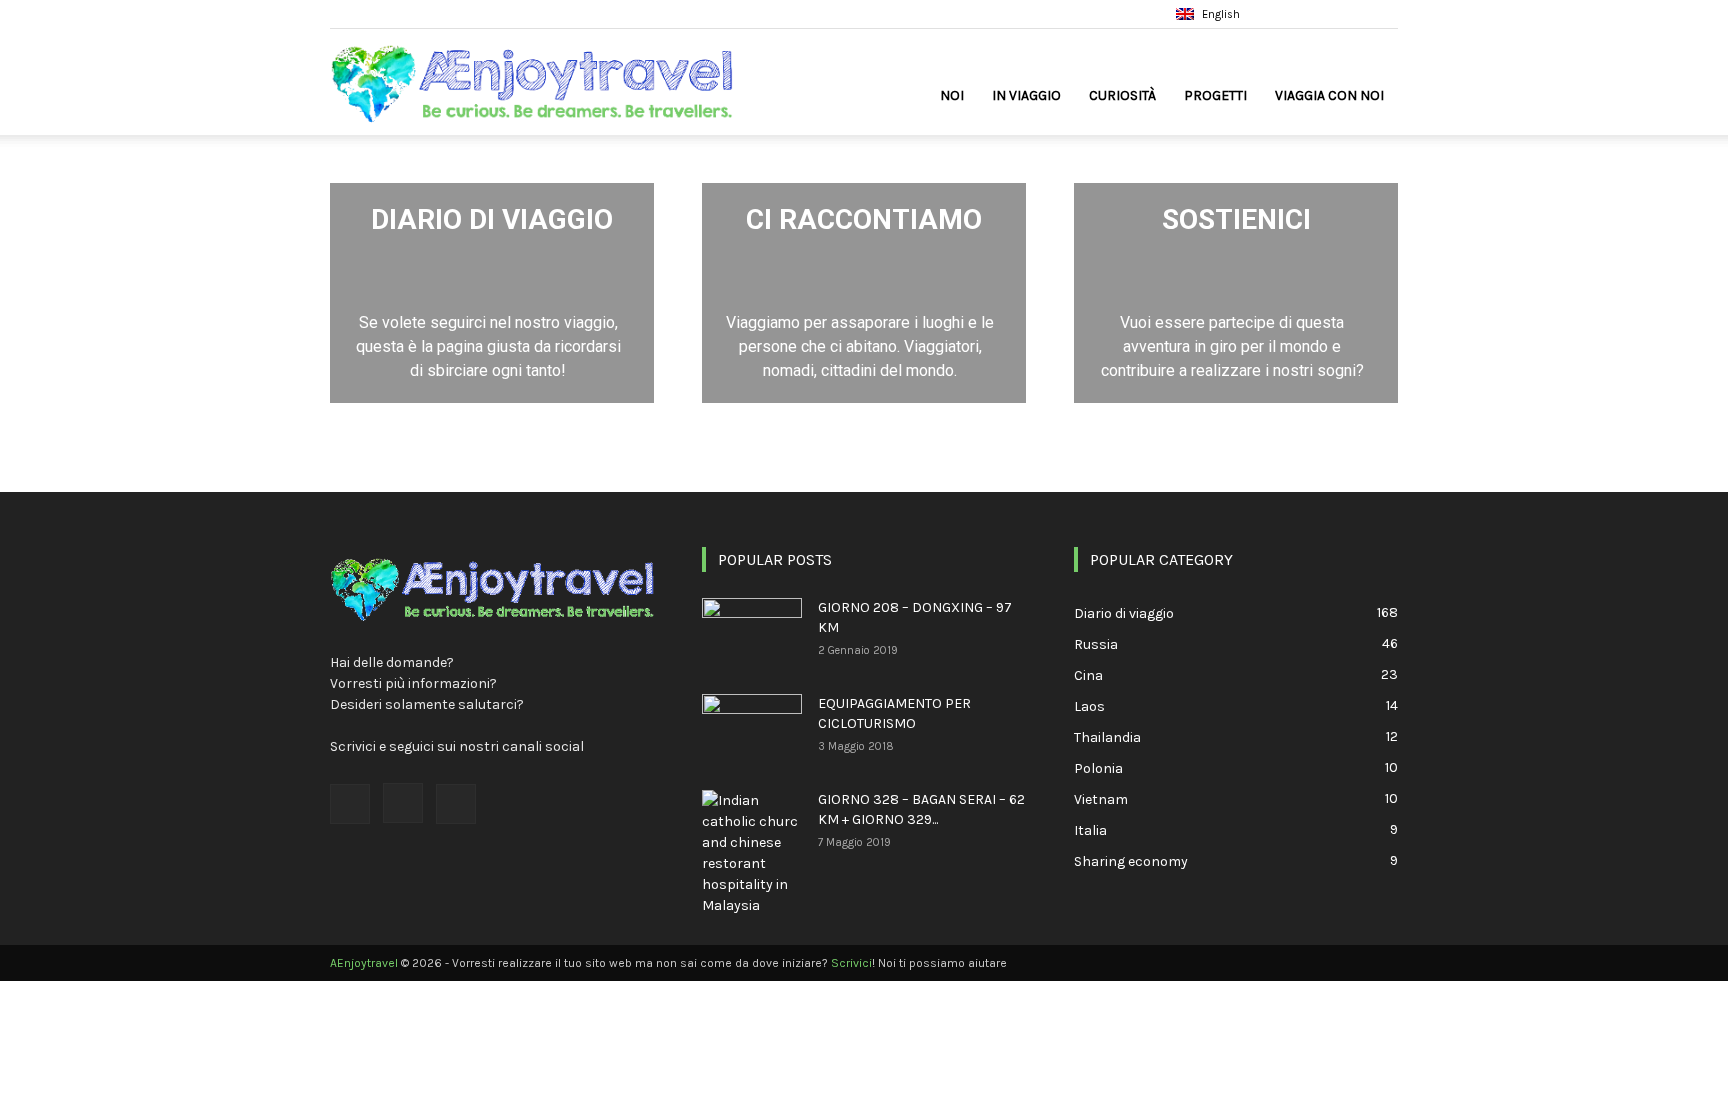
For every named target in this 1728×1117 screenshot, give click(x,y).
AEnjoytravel (364, 963)
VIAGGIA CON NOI (1329, 95)
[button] (1287, 13)
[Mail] (1383, 14)
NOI (952, 95)
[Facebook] (1317, 14)
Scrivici (851, 963)
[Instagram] (1350, 14)
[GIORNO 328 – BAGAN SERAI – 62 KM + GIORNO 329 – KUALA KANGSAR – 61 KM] (752, 853)
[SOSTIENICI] (1236, 293)
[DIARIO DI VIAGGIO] (492, 293)
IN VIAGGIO (1026, 95)
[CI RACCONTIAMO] (864, 293)
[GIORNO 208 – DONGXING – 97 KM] (752, 633)
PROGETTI (1215, 95)
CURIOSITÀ (1122, 95)
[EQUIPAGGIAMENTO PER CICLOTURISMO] (752, 729)
